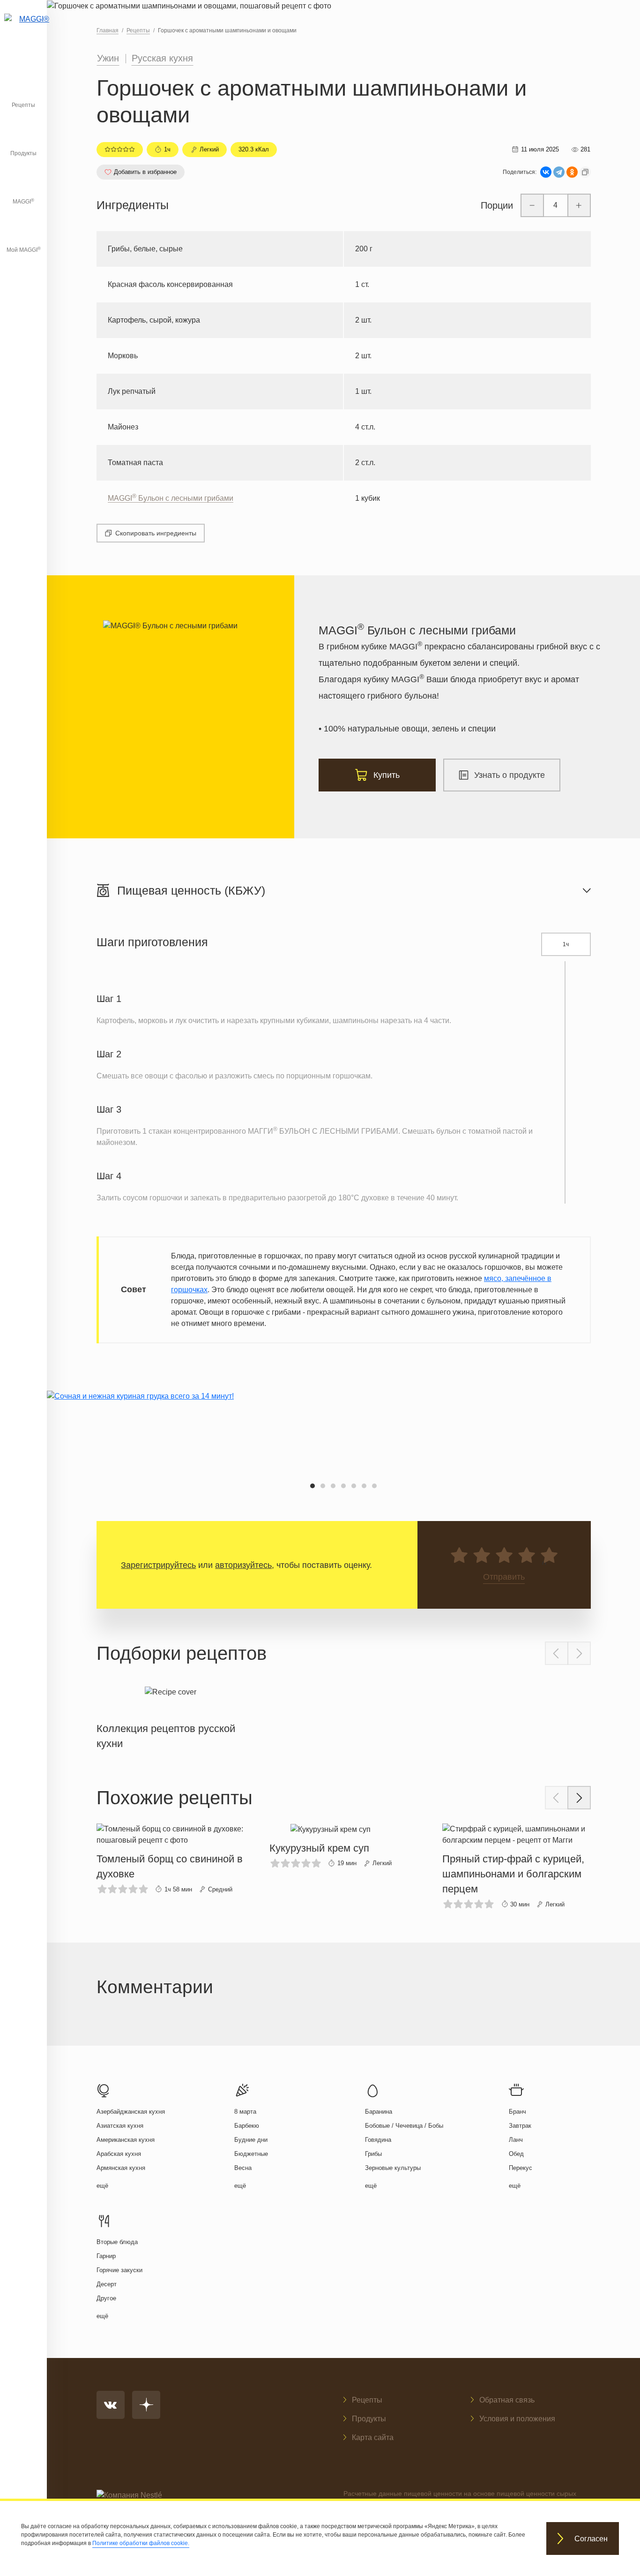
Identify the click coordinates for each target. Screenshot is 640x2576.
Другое (106, 2298)
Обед (516, 2154)
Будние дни (251, 2140)
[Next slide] (579, 1653)
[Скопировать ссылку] (585, 172)
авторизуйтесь (243, 1565)
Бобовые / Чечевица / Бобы (404, 2126)
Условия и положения (517, 2419)
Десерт (107, 2284)
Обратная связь (507, 2400)
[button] (313, 1486)
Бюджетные (251, 2154)
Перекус (521, 2168)
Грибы (373, 2154)
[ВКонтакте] (546, 172)
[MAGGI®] (23, 30)
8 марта (245, 2112)
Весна (243, 2168)
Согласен (591, 2539)
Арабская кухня (119, 2154)
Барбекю (247, 2126)
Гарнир (106, 2256)
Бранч (517, 2112)
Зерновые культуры (393, 2168)
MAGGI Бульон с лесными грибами (171, 498)
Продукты (23, 153)
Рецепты (23, 105)
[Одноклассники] (572, 172)
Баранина (379, 2112)
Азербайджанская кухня (131, 2112)
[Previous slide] (557, 1653)
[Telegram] (559, 172)
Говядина (378, 2140)
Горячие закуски (119, 2270)
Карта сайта (373, 2437)
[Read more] (171, 1716)
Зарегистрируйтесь (158, 1565)
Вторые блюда (117, 2242)
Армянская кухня (121, 2168)
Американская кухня (126, 2140)
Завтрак (520, 2126)
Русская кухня (162, 58)
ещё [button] (102, 2186)
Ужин (108, 58)
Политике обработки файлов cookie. (141, 2543)
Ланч (516, 2140)
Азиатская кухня (120, 2126)
